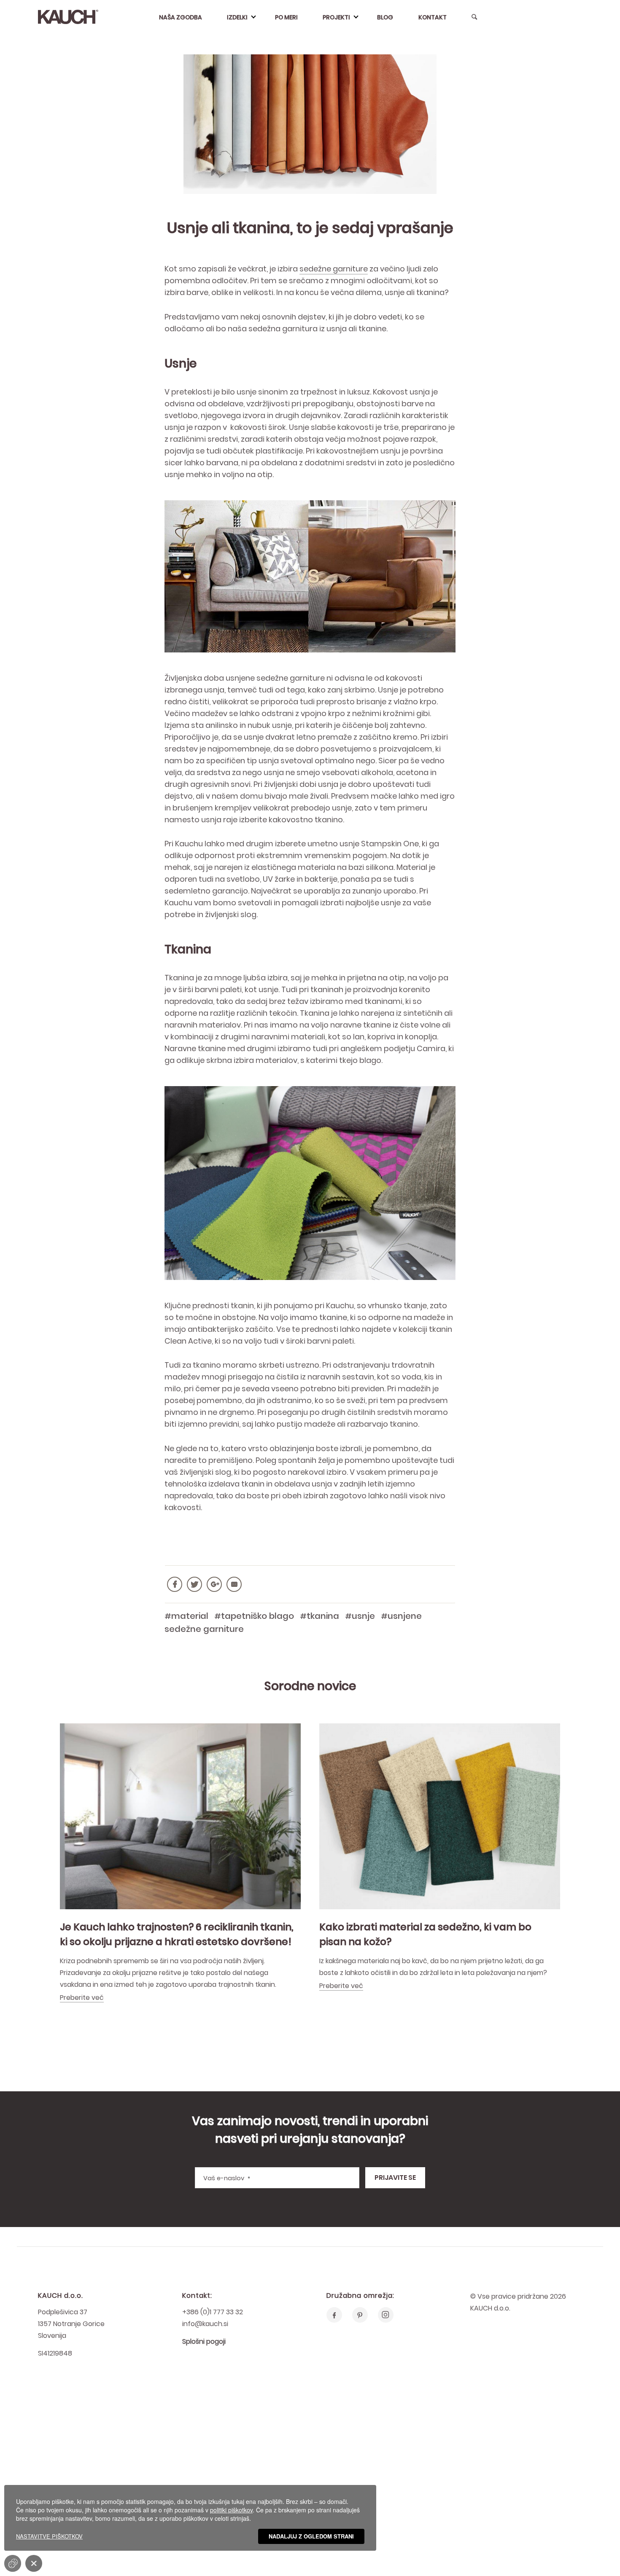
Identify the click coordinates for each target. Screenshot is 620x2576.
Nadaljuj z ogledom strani (311, 2536)
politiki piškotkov (231, 2510)
